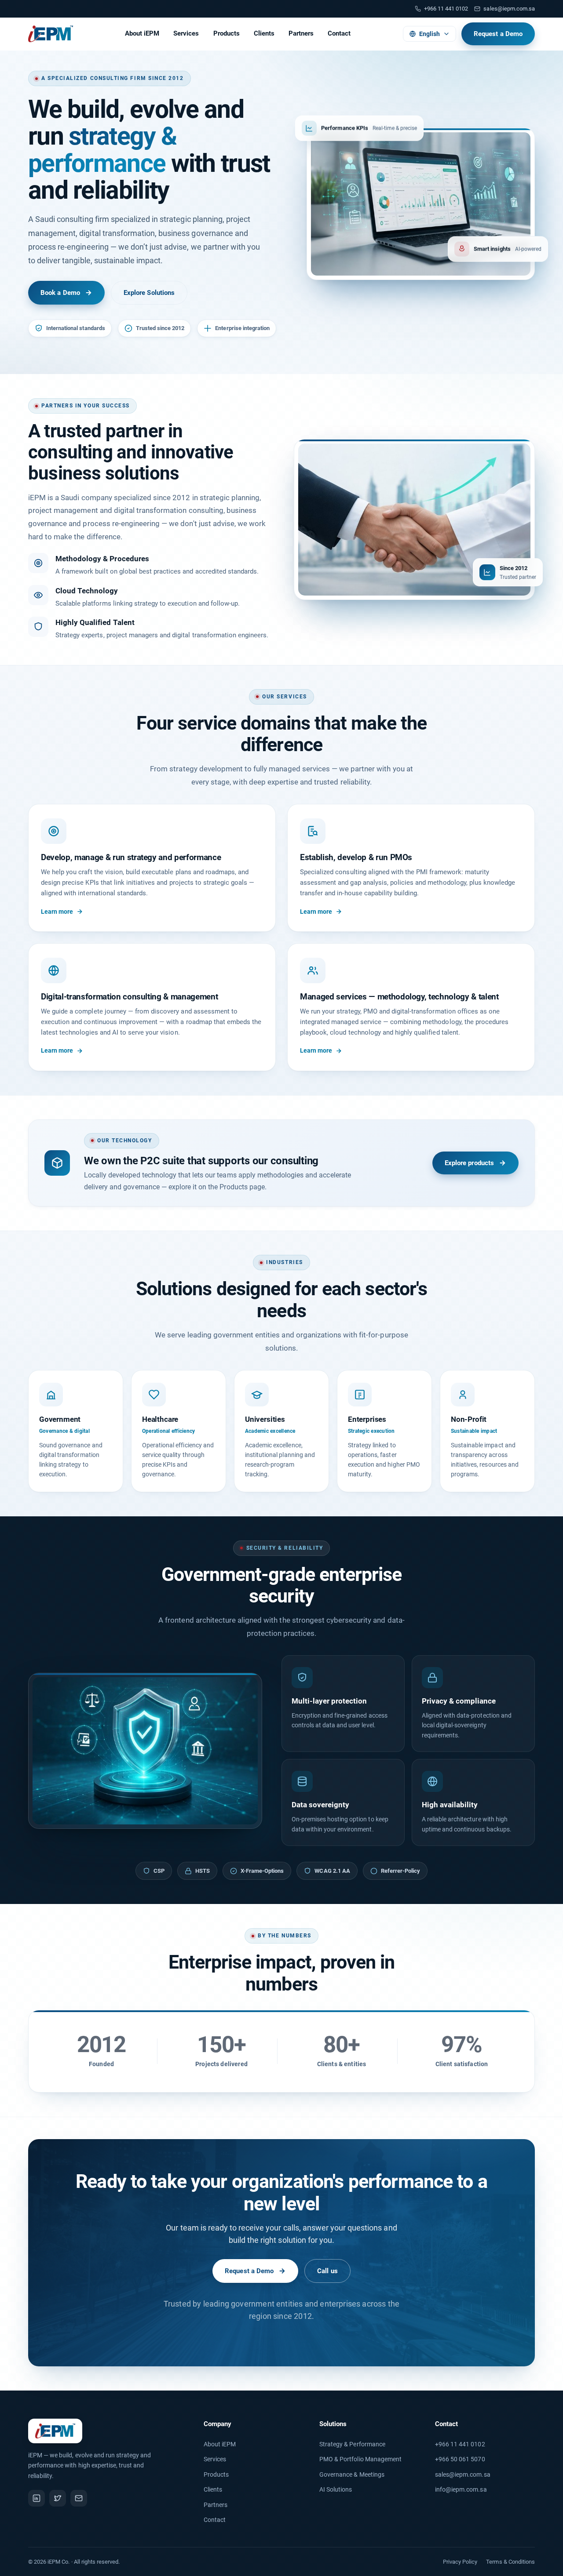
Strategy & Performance (352, 2444)
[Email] (79, 2498)
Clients (264, 33)
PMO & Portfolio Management (360, 2459)
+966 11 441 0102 (460, 2444)
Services (186, 33)
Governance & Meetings (352, 2474)
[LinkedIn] (37, 2498)
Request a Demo (498, 34)
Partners (301, 33)
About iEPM (142, 33)
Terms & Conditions (510, 2562)
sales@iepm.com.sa (509, 9)
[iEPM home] (51, 34)
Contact (339, 33)
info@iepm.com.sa (461, 2489)
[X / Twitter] (58, 2498)
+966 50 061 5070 (460, 2459)
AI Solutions (336, 2489)
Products (227, 33)
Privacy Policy (460, 2562)
